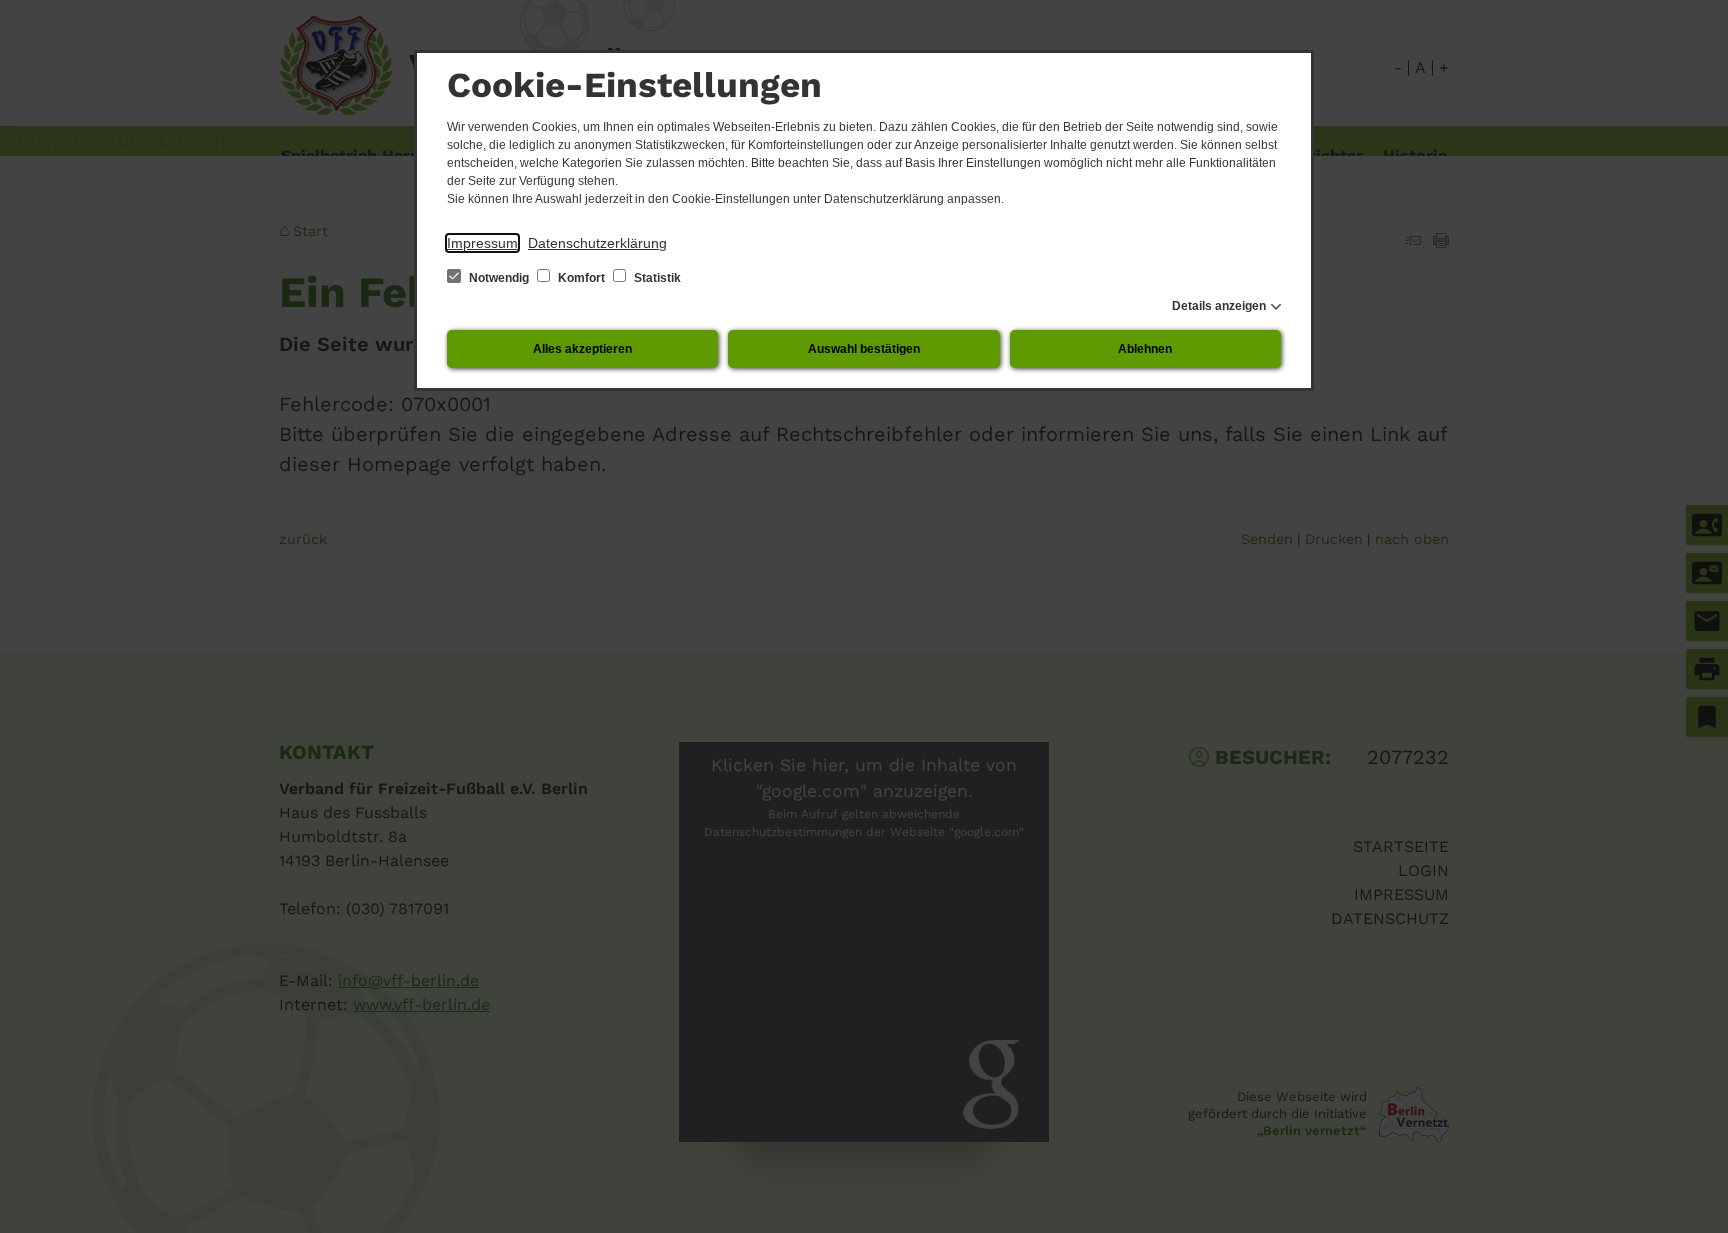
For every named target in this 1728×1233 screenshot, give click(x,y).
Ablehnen (1145, 349)
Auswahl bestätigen (864, 349)
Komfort (581, 278)
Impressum (482, 243)
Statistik (656, 278)
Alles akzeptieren (582, 349)
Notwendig (499, 278)
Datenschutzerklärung (597, 243)
